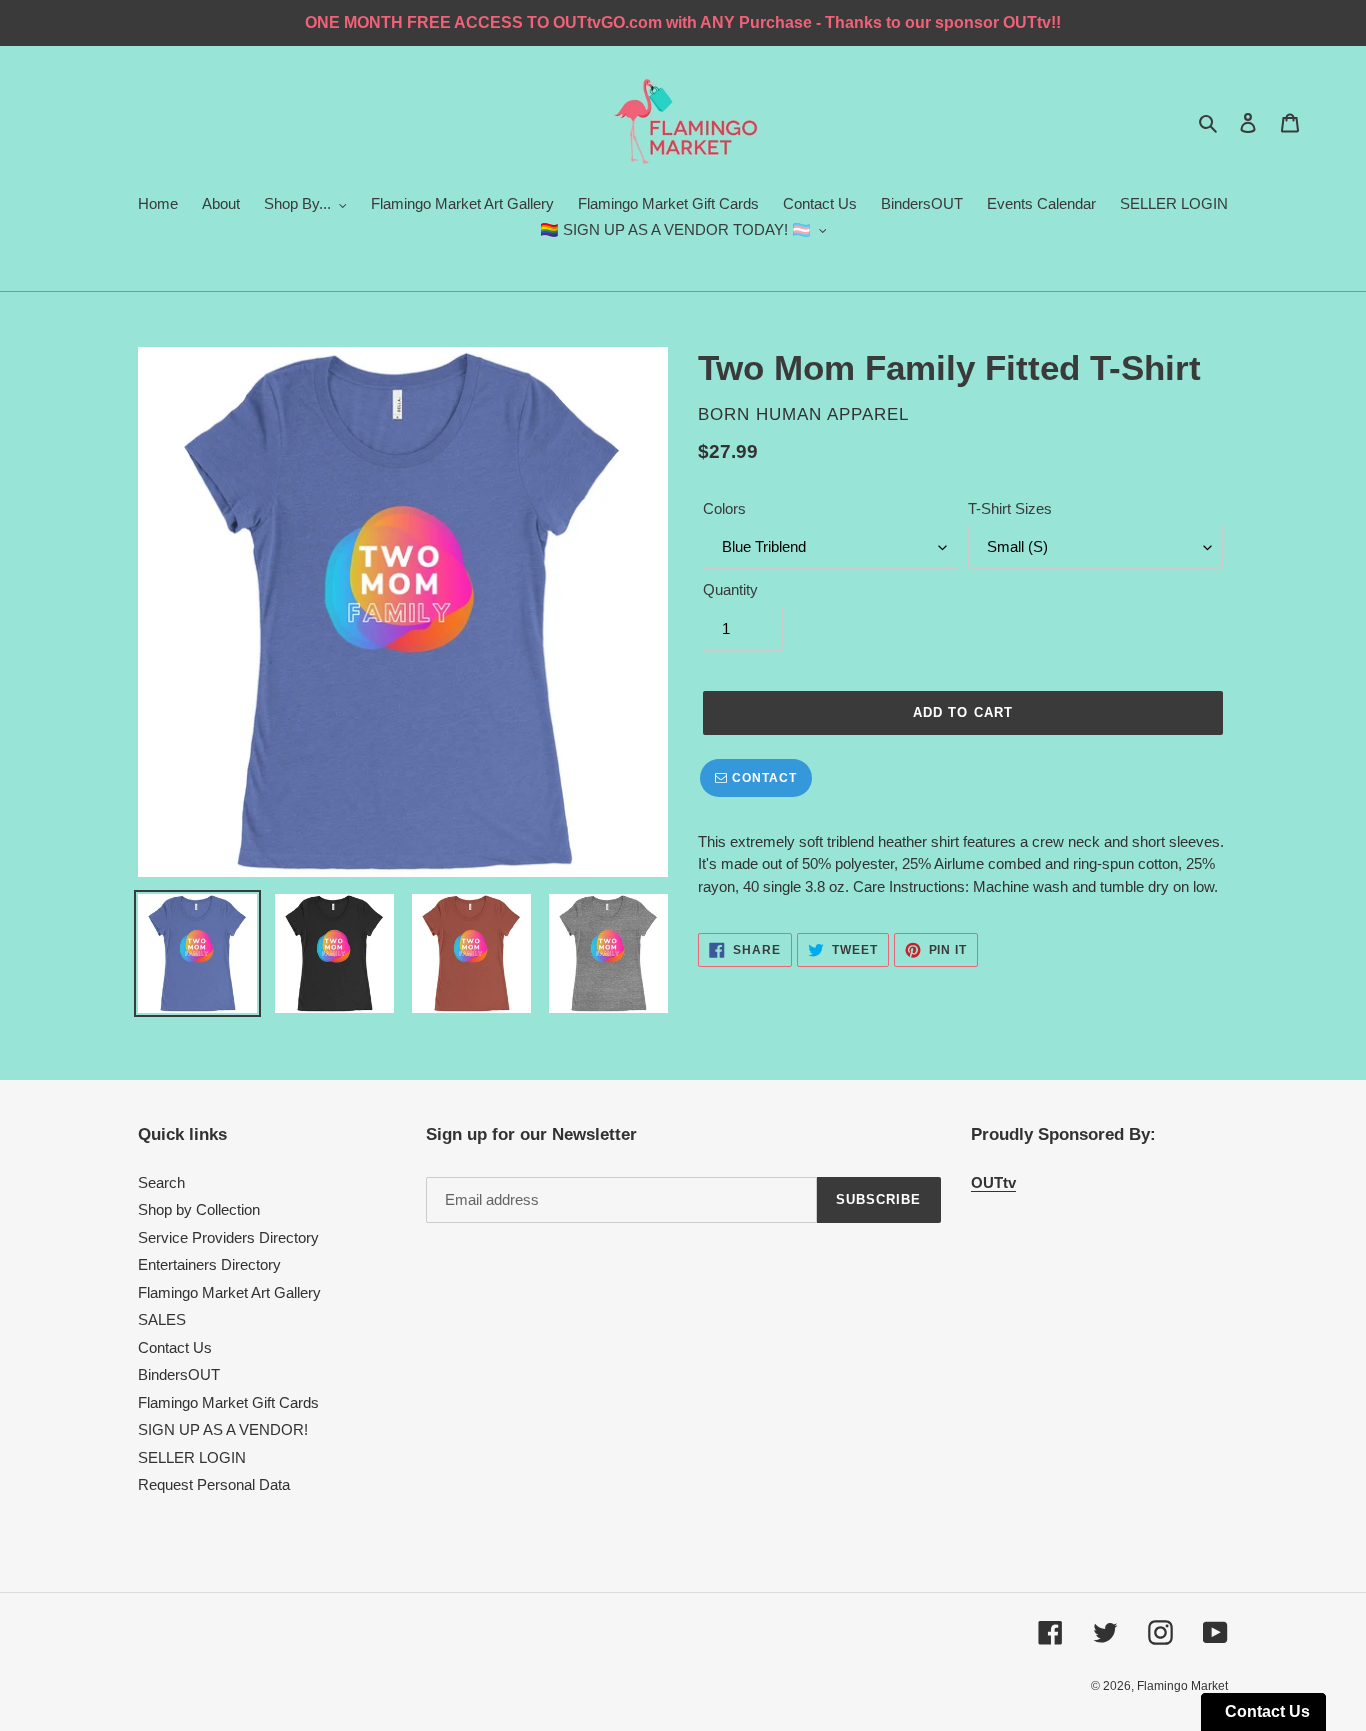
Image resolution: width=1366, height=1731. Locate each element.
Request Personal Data (214, 1484)
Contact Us (175, 1347)
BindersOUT (179, 1374)
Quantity (730, 589)
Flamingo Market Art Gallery (229, 1292)
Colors (724, 508)
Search (161, 1182)
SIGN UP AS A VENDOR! (223, 1429)
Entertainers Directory (209, 1264)
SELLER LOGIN (192, 1457)
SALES (162, 1319)
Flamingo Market (1182, 1686)
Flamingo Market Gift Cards (228, 1402)
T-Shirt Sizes (1010, 508)
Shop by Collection (199, 1209)
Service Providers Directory (228, 1237)
